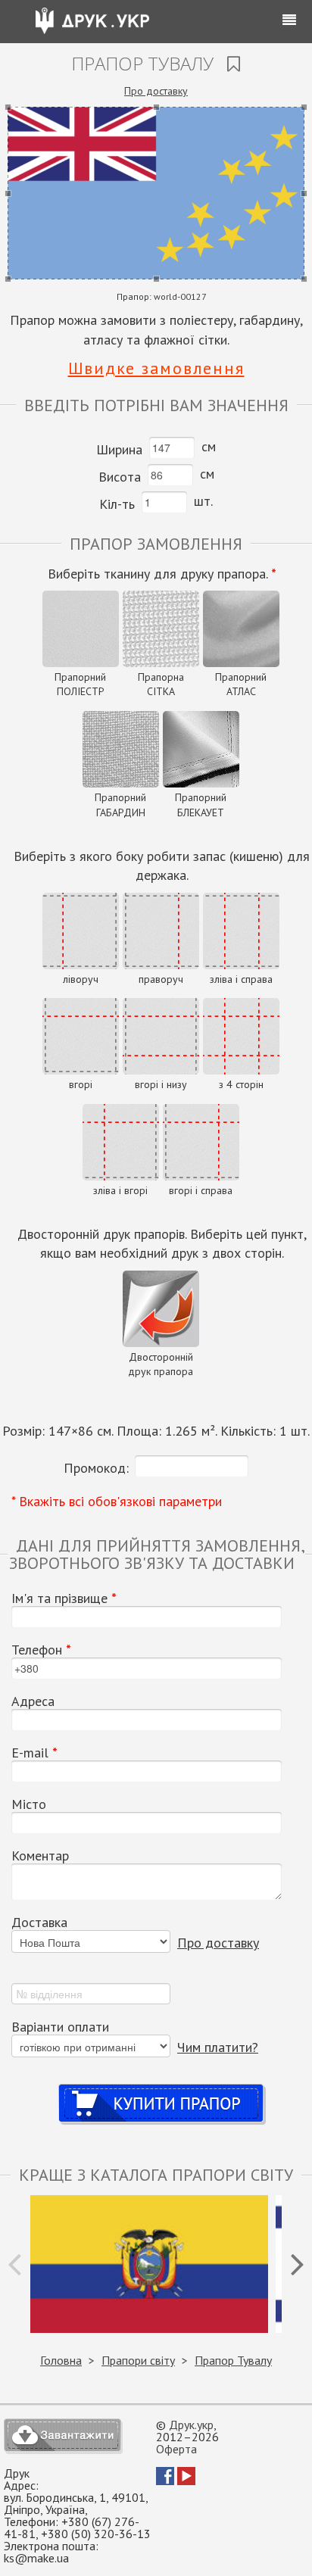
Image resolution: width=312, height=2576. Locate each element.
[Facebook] (165, 2481)
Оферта (176, 2449)
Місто (29, 1804)
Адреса (33, 1701)
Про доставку (156, 91)
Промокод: (96, 1468)
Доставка (39, 1923)
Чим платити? (218, 2047)
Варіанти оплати (60, 2027)
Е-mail (34, 1753)
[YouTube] (186, 2481)
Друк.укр (191, 2425)
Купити (162, 2089)
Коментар (40, 1856)
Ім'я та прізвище (64, 1598)
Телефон (41, 1650)
